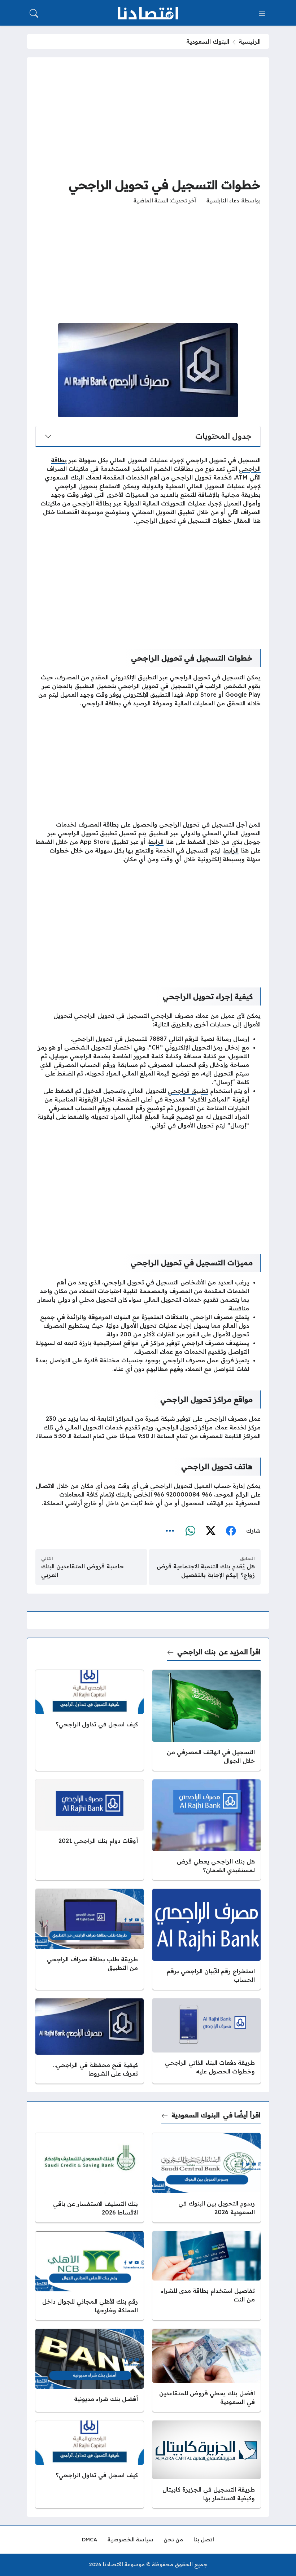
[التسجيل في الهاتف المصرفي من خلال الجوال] (206, 1720)
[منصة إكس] (210, 1531)
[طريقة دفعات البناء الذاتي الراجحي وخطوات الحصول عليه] (206, 2041)
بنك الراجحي (196, 1652)
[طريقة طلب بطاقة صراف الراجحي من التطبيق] (90, 1939)
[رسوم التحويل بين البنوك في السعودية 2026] (206, 2178)
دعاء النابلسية (223, 201)
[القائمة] (262, 13)
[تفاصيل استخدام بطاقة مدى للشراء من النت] (206, 2276)
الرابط (156, 842)
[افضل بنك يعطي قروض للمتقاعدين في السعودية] (206, 2370)
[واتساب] (190, 1531)
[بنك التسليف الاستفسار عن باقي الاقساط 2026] (90, 2178)
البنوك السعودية (208, 41)
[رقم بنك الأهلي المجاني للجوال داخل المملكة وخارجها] (90, 2276)
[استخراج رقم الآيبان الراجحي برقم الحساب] (206, 1939)
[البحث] (34, 13)
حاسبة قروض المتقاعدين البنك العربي (82, 1570)
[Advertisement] (148, 117)
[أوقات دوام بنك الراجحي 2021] (90, 1830)
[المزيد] (170, 1531)
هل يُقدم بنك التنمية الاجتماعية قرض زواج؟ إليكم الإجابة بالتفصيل (206, 1570)
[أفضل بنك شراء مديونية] (90, 2370)
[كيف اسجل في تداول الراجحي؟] (90, 1720)
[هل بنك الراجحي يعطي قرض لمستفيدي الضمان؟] (206, 1830)
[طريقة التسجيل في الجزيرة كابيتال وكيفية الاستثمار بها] (206, 2464)
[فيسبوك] (231, 1531)
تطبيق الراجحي (188, 1091)
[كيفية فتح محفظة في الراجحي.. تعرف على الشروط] (90, 2041)
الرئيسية (250, 41)
